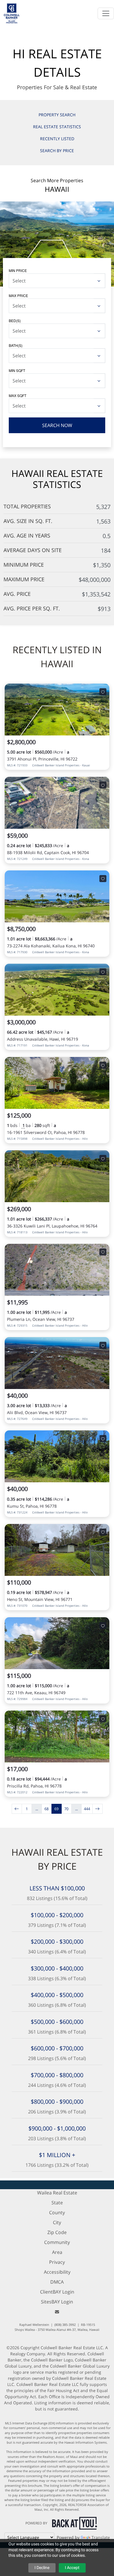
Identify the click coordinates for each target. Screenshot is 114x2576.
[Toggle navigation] (106, 13)
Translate (101, 2537)
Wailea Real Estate (57, 2193)
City (57, 2222)
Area (57, 2252)
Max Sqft (18, 395)
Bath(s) (16, 345)
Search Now (57, 425)
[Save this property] (103, 692)
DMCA (57, 2282)
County (57, 2212)
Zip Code (57, 2232)
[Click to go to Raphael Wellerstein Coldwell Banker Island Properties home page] (12, 13)
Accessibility (57, 2272)
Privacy (57, 2262)
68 (46, 1809)
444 (87, 1809)
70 (66, 1809)
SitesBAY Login (57, 2302)
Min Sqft (17, 370)
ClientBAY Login (57, 2292)
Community (57, 2242)
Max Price (18, 295)
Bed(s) (15, 321)
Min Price (18, 270)
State (57, 2203)
